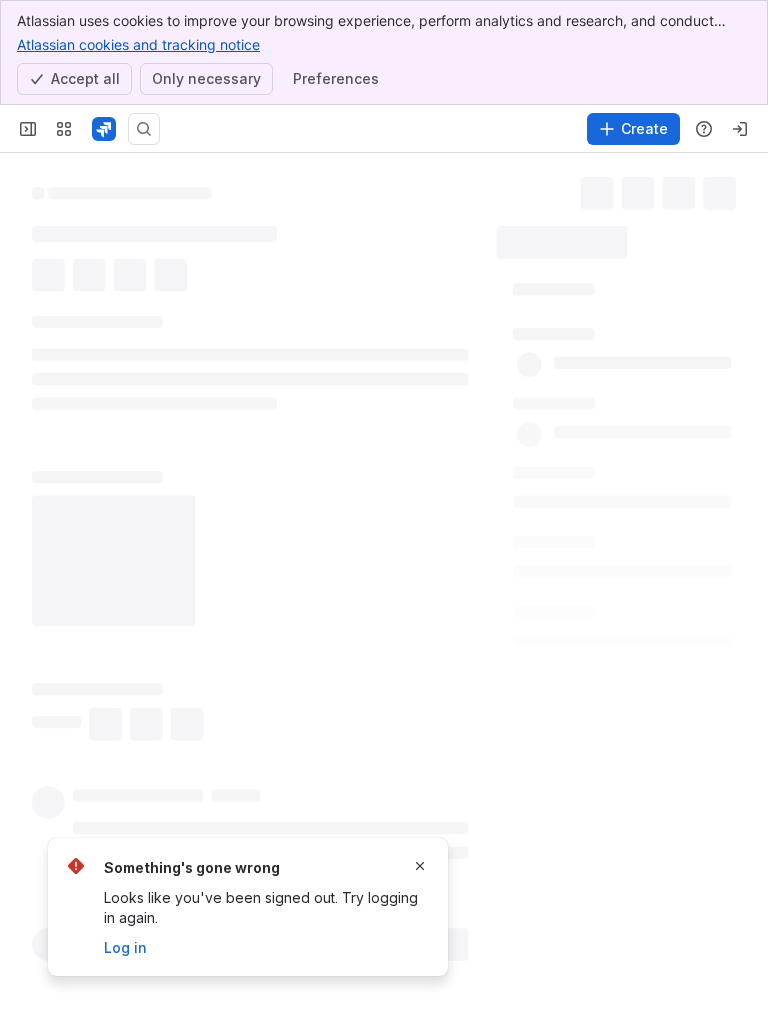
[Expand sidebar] (28, 129)
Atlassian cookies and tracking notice (138, 44)
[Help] (704, 129)
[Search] (144, 129)
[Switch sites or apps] (64, 129)
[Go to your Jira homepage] (104, 129)
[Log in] (740, 129)
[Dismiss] (420, 866)
